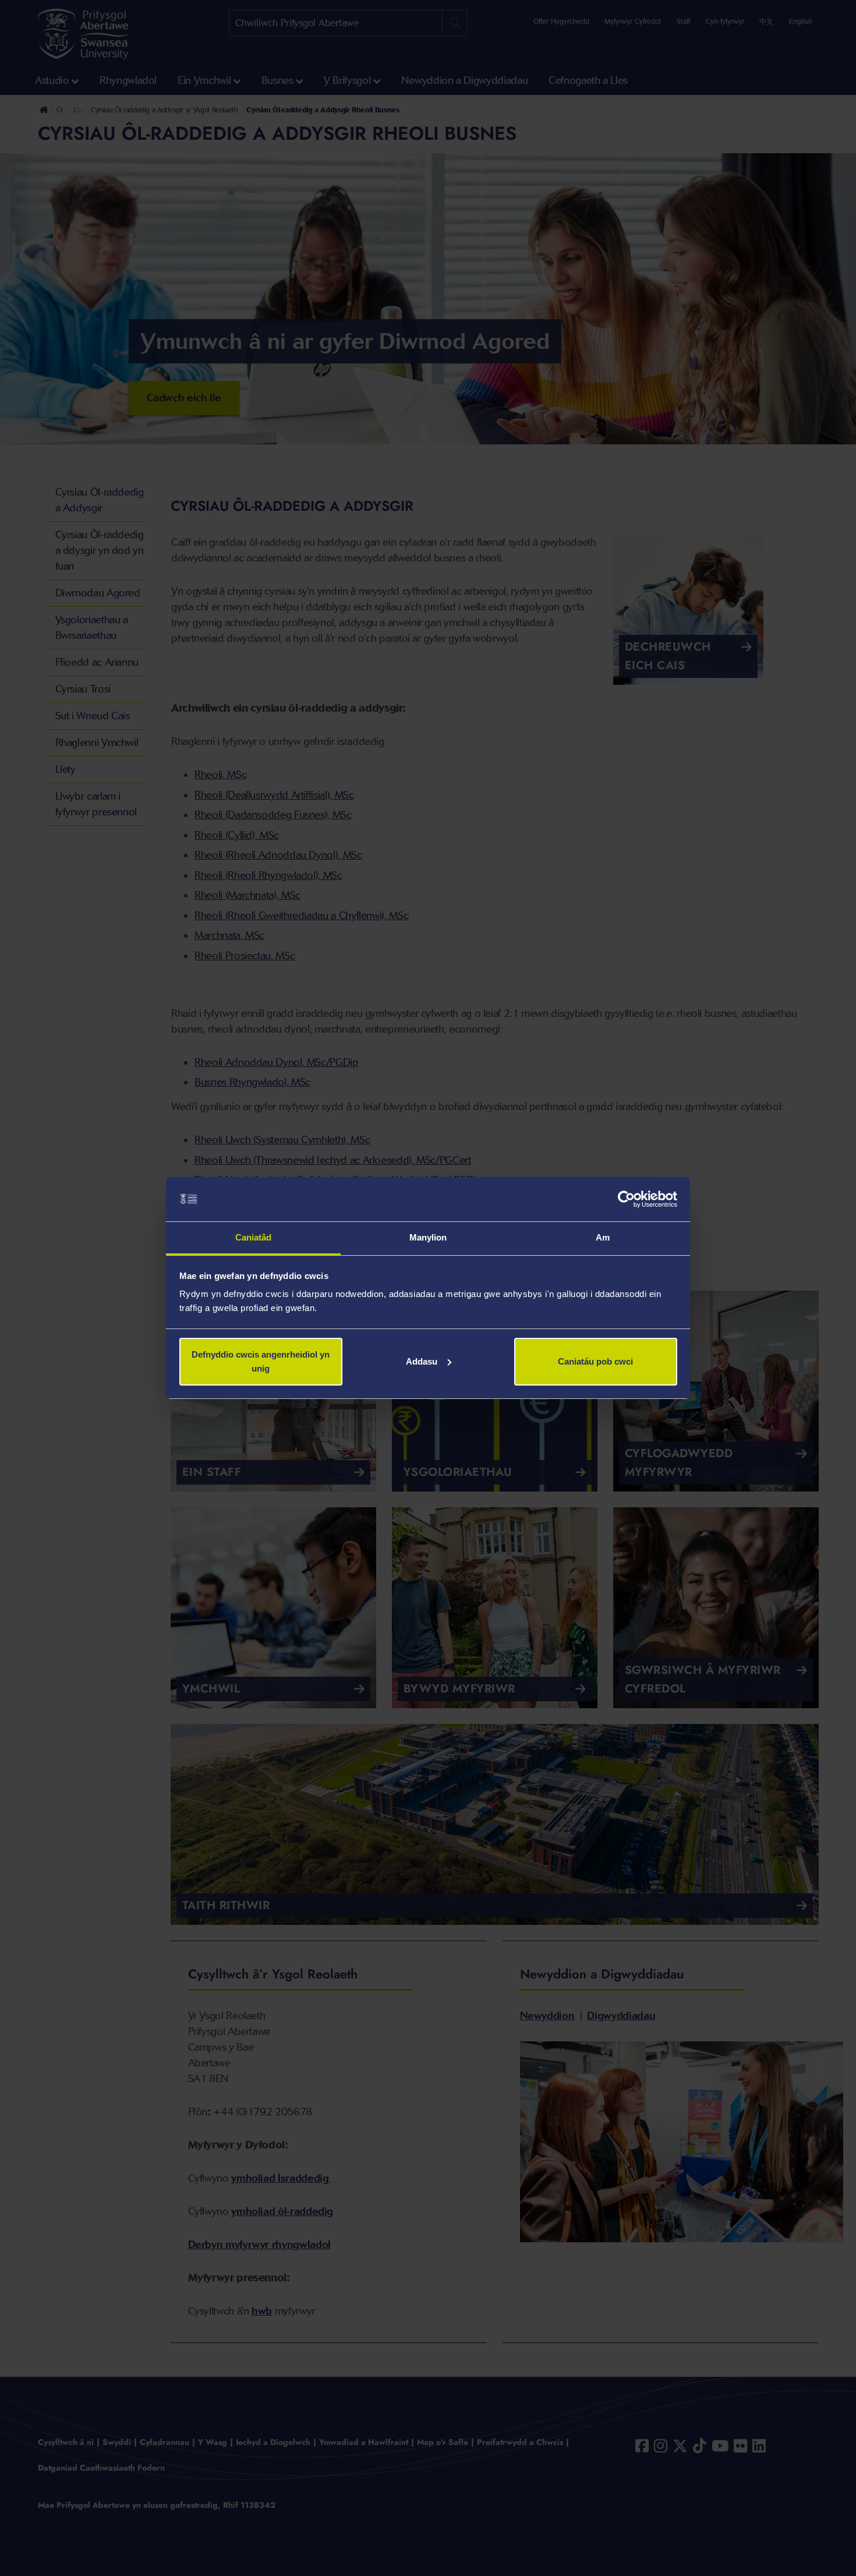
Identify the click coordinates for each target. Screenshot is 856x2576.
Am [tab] (603, 1237)
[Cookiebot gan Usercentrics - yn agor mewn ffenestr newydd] (626, 1199)
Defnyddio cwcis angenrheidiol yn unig (261, 1361)
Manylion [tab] (428, 1237)
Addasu (422, 1361)
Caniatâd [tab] (254, 1237)
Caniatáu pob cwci (595, 1361)
